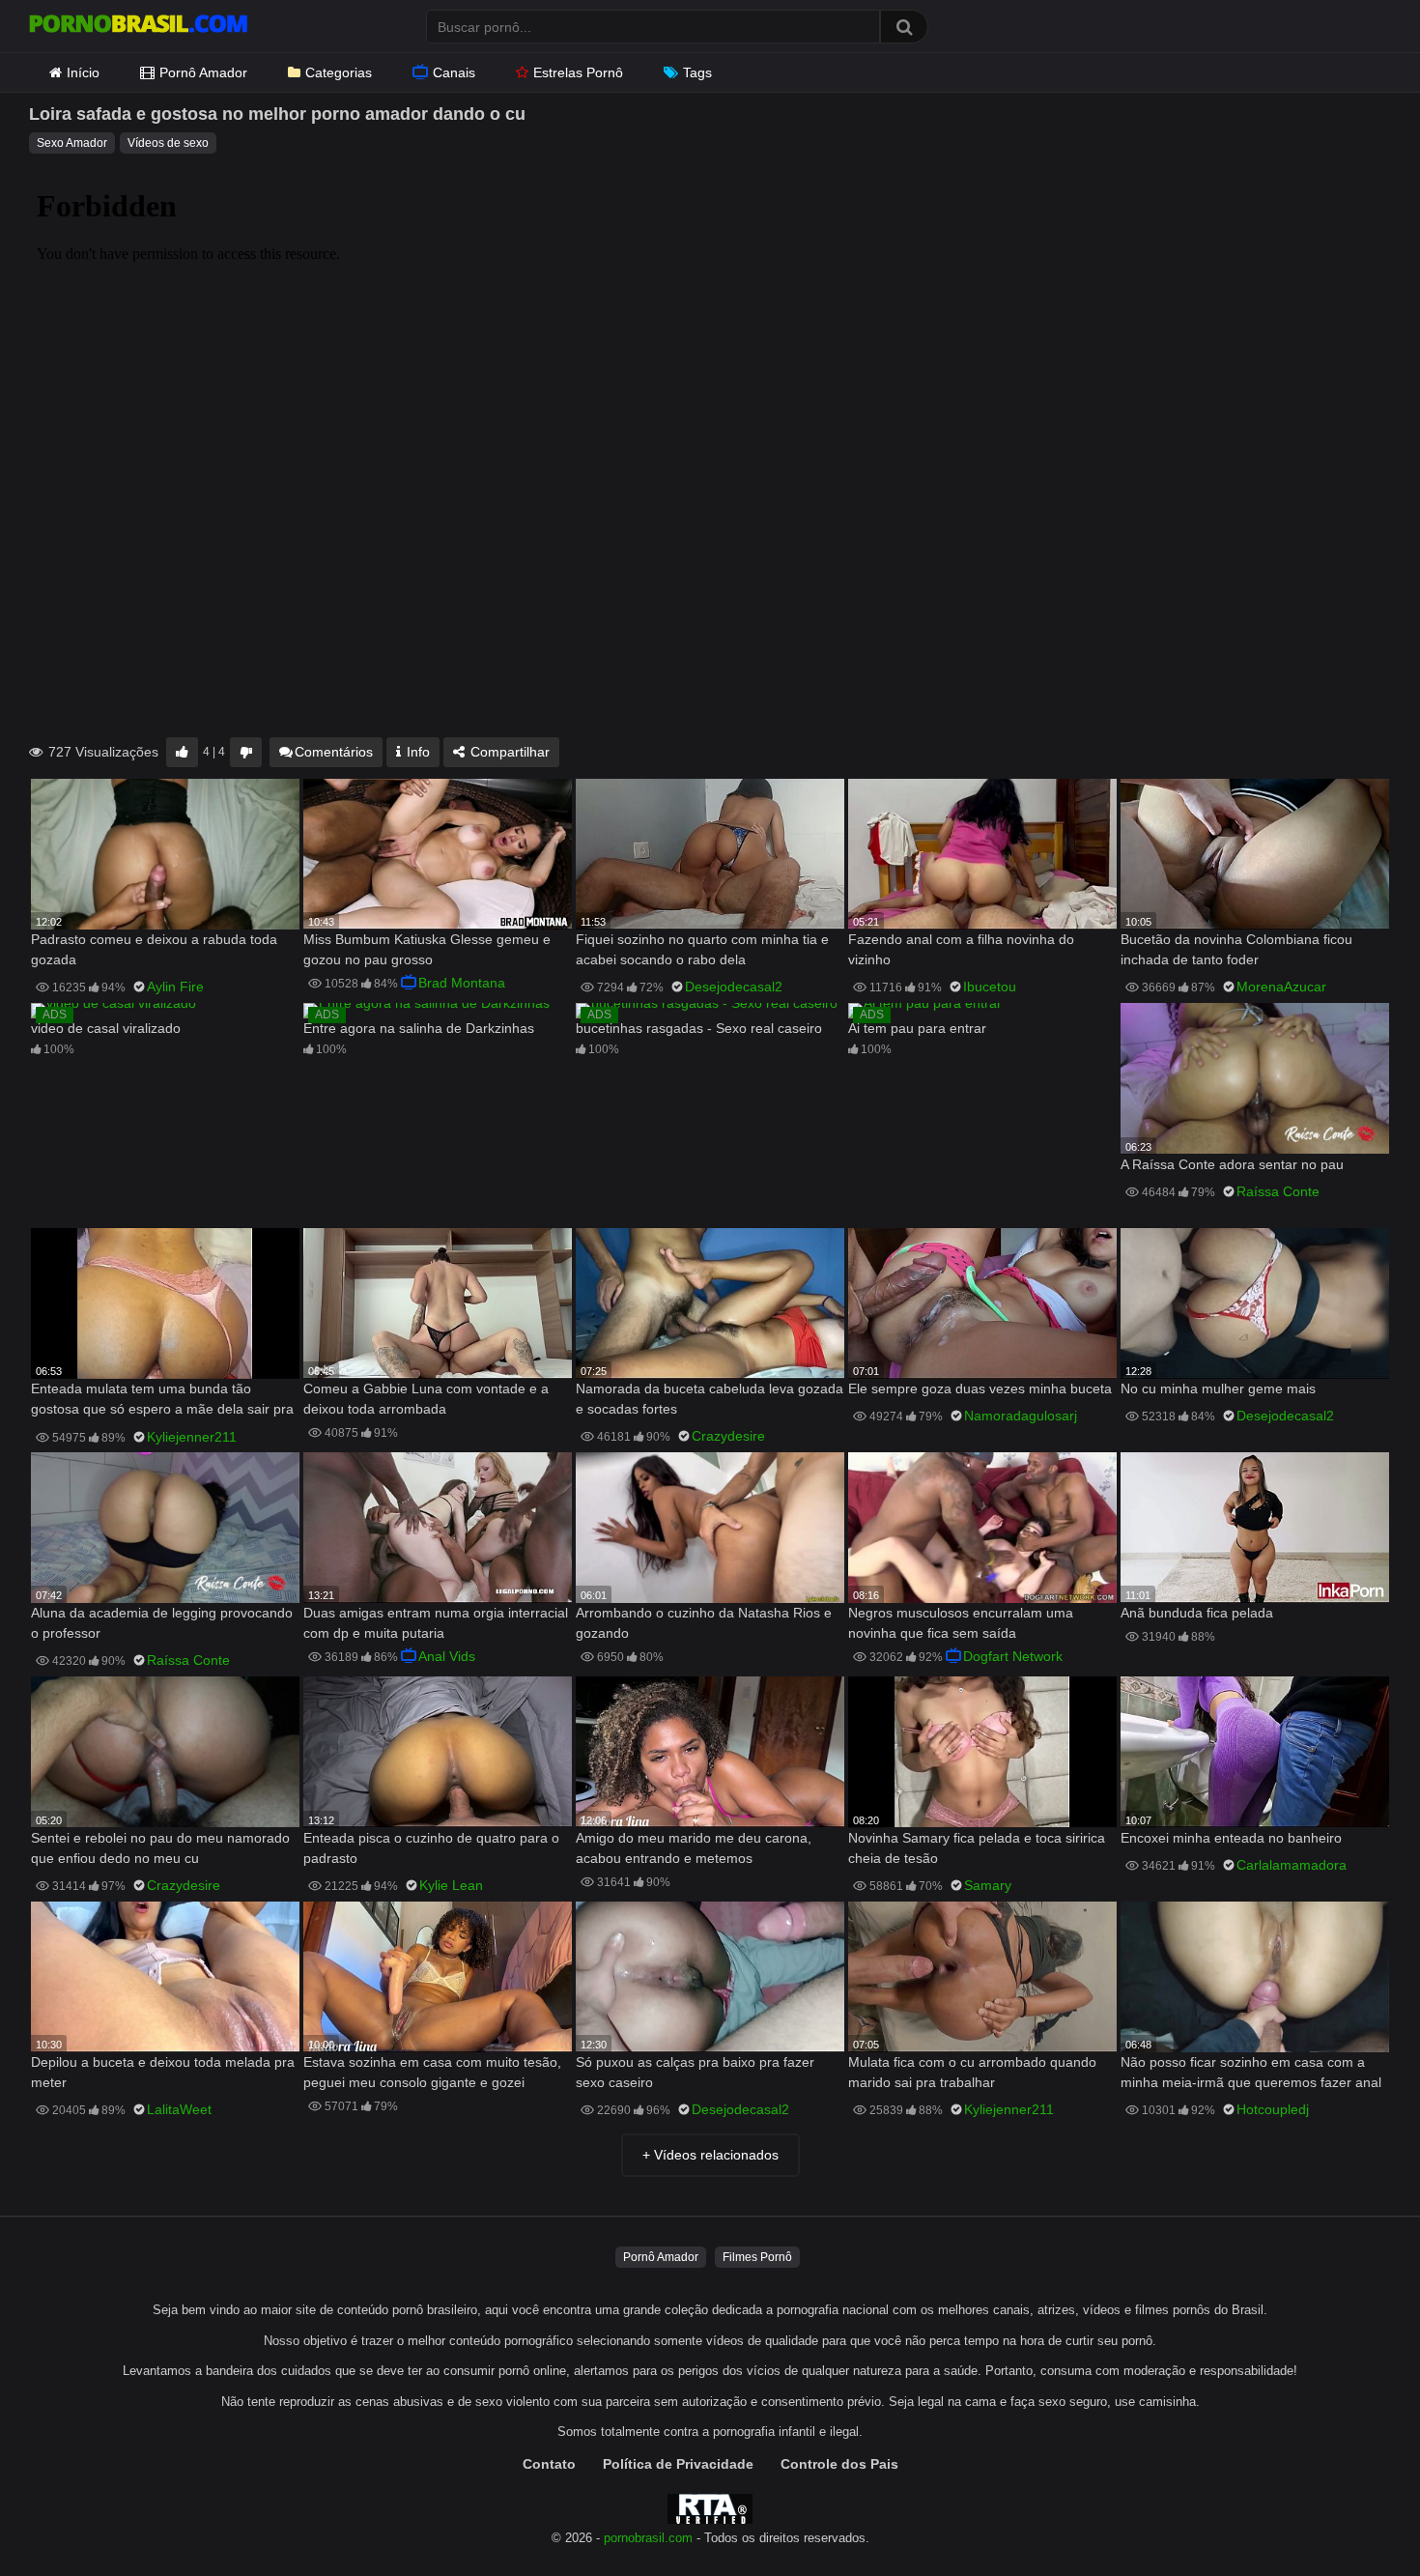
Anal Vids (447, 1656)
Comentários (334, 752)
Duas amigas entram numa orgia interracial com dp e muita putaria (436, 1623)
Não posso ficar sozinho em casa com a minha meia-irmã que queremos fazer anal (1251, 2072)
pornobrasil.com (648, 2538)
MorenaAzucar (1281, 987)
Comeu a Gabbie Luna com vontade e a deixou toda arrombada (426, 1399)
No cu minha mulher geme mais (1218, 1388)
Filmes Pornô (757, 2257)
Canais (454, 72)
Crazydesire (728, 1436)
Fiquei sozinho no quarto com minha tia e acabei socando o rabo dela (702, 949)
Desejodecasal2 (734, 987)
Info (416, 752)
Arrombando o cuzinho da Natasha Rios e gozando (704, 1623)
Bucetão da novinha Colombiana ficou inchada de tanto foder (1236, 949)
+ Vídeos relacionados (710, 2155)
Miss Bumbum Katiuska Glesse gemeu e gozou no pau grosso (427, 949)
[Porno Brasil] (138, 26)
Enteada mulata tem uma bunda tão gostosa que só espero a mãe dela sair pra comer (162, 1401)
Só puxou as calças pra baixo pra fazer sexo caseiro (695, 2072)
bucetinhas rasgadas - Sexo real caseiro (699, 1028)
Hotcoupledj (1273, 2109)
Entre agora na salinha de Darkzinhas (419, 1028)
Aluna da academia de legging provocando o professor (162, 1623)
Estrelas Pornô (578, 72)
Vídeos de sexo (168, 143)
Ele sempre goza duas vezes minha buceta (980, 1388)
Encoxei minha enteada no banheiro (1231, 1838)
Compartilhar (508, 752)
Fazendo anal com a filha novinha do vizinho (961, 949)
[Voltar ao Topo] (1355, 2518)
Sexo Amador (72, 143)
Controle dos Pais (839, 2464)
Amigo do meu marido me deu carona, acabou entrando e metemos (694, 1848)
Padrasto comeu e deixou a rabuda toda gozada (154, 949)
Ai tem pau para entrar (917, 1028)
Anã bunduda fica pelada (1197, 1613)
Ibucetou (990, 987)
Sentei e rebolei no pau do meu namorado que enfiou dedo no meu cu (160, 1848)
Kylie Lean (451, 1885)
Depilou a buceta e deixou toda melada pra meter (163, 2072)
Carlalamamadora (1292, 1865)
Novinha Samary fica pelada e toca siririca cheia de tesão (977, 1848)
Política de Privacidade (678, 2464)
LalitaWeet (179, 2109)
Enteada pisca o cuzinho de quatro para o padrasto (431, 1848)
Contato (549, 2464)
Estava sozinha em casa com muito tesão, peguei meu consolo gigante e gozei (432, 2072)
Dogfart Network (1013, 1656)
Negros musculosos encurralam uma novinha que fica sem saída (961, 1623)
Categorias (339, 72)
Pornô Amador (203, 72)
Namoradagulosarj (1021, 1416)
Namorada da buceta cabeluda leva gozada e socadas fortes (710, 1399)
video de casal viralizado (106, 1028)
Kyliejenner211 (192, 1437)
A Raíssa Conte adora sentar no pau (1232, 1164)
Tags (697, 72)
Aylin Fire (175, 987)
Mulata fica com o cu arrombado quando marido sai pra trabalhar (972, 2072)
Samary (988, 1885)
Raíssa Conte (1278, 1191)
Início (83, 72)
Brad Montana (462, 983)
